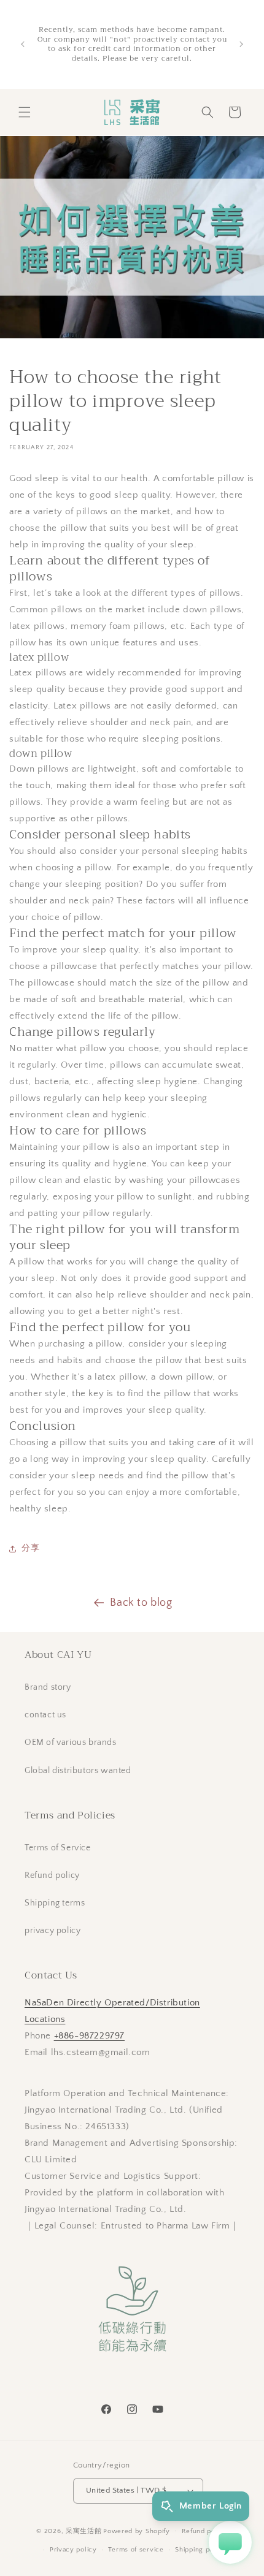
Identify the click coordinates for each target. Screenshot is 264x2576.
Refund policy (52, 1875)
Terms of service (136, 2550)
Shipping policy (200, 2550)
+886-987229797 (89, 2036)
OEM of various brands (71, 1742)
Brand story (48, 1687)
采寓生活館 (84, 2531)
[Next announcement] (241, 44)
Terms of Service (58, 1848)
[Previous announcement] (23, 44)
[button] (25, 112)
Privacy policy (73, 2550)
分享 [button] (30, 1548)
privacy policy (52, 1931)
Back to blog (141, 1603)
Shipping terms (55, 1903)
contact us (45, 1715)
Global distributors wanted (78, 1771)
